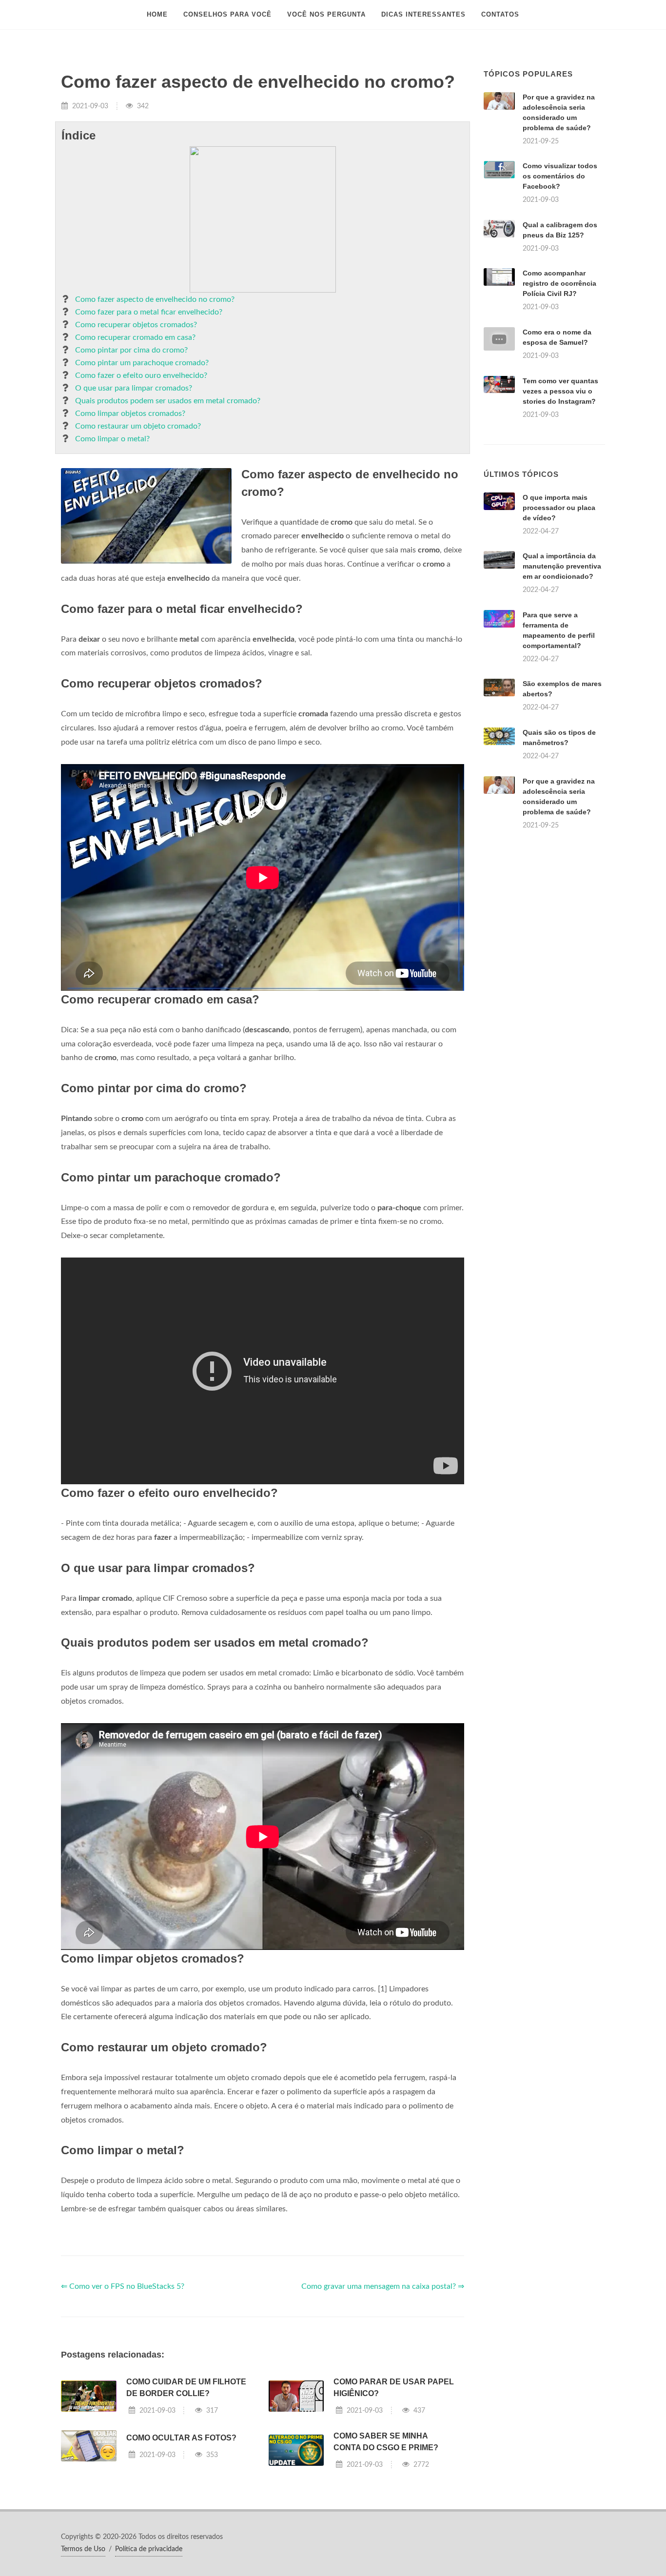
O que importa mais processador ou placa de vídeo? (559, 508)
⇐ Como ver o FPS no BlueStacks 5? (123, 2286)
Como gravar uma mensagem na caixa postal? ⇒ (383, 2286)
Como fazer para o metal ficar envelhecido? (149, 312)
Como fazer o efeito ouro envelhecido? (141, 375)
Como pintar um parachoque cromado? (142, 363)
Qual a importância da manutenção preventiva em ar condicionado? (562, 566)
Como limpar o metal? (112, 439)
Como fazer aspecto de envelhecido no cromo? (155, 299)
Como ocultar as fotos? (181, 2438)
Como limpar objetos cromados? (130, 413)
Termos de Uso (83, 2549)
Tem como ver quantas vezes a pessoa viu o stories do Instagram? (560, 391)
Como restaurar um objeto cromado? (138, 426)
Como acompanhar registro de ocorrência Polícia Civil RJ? (559, 283)
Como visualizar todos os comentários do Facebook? (560, 176)
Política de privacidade (149, 2549)
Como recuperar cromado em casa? (135, 337)
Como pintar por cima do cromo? (131, 350)
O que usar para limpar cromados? (134, 388)
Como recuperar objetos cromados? (136, 325)
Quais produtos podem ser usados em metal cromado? (168, 401)
